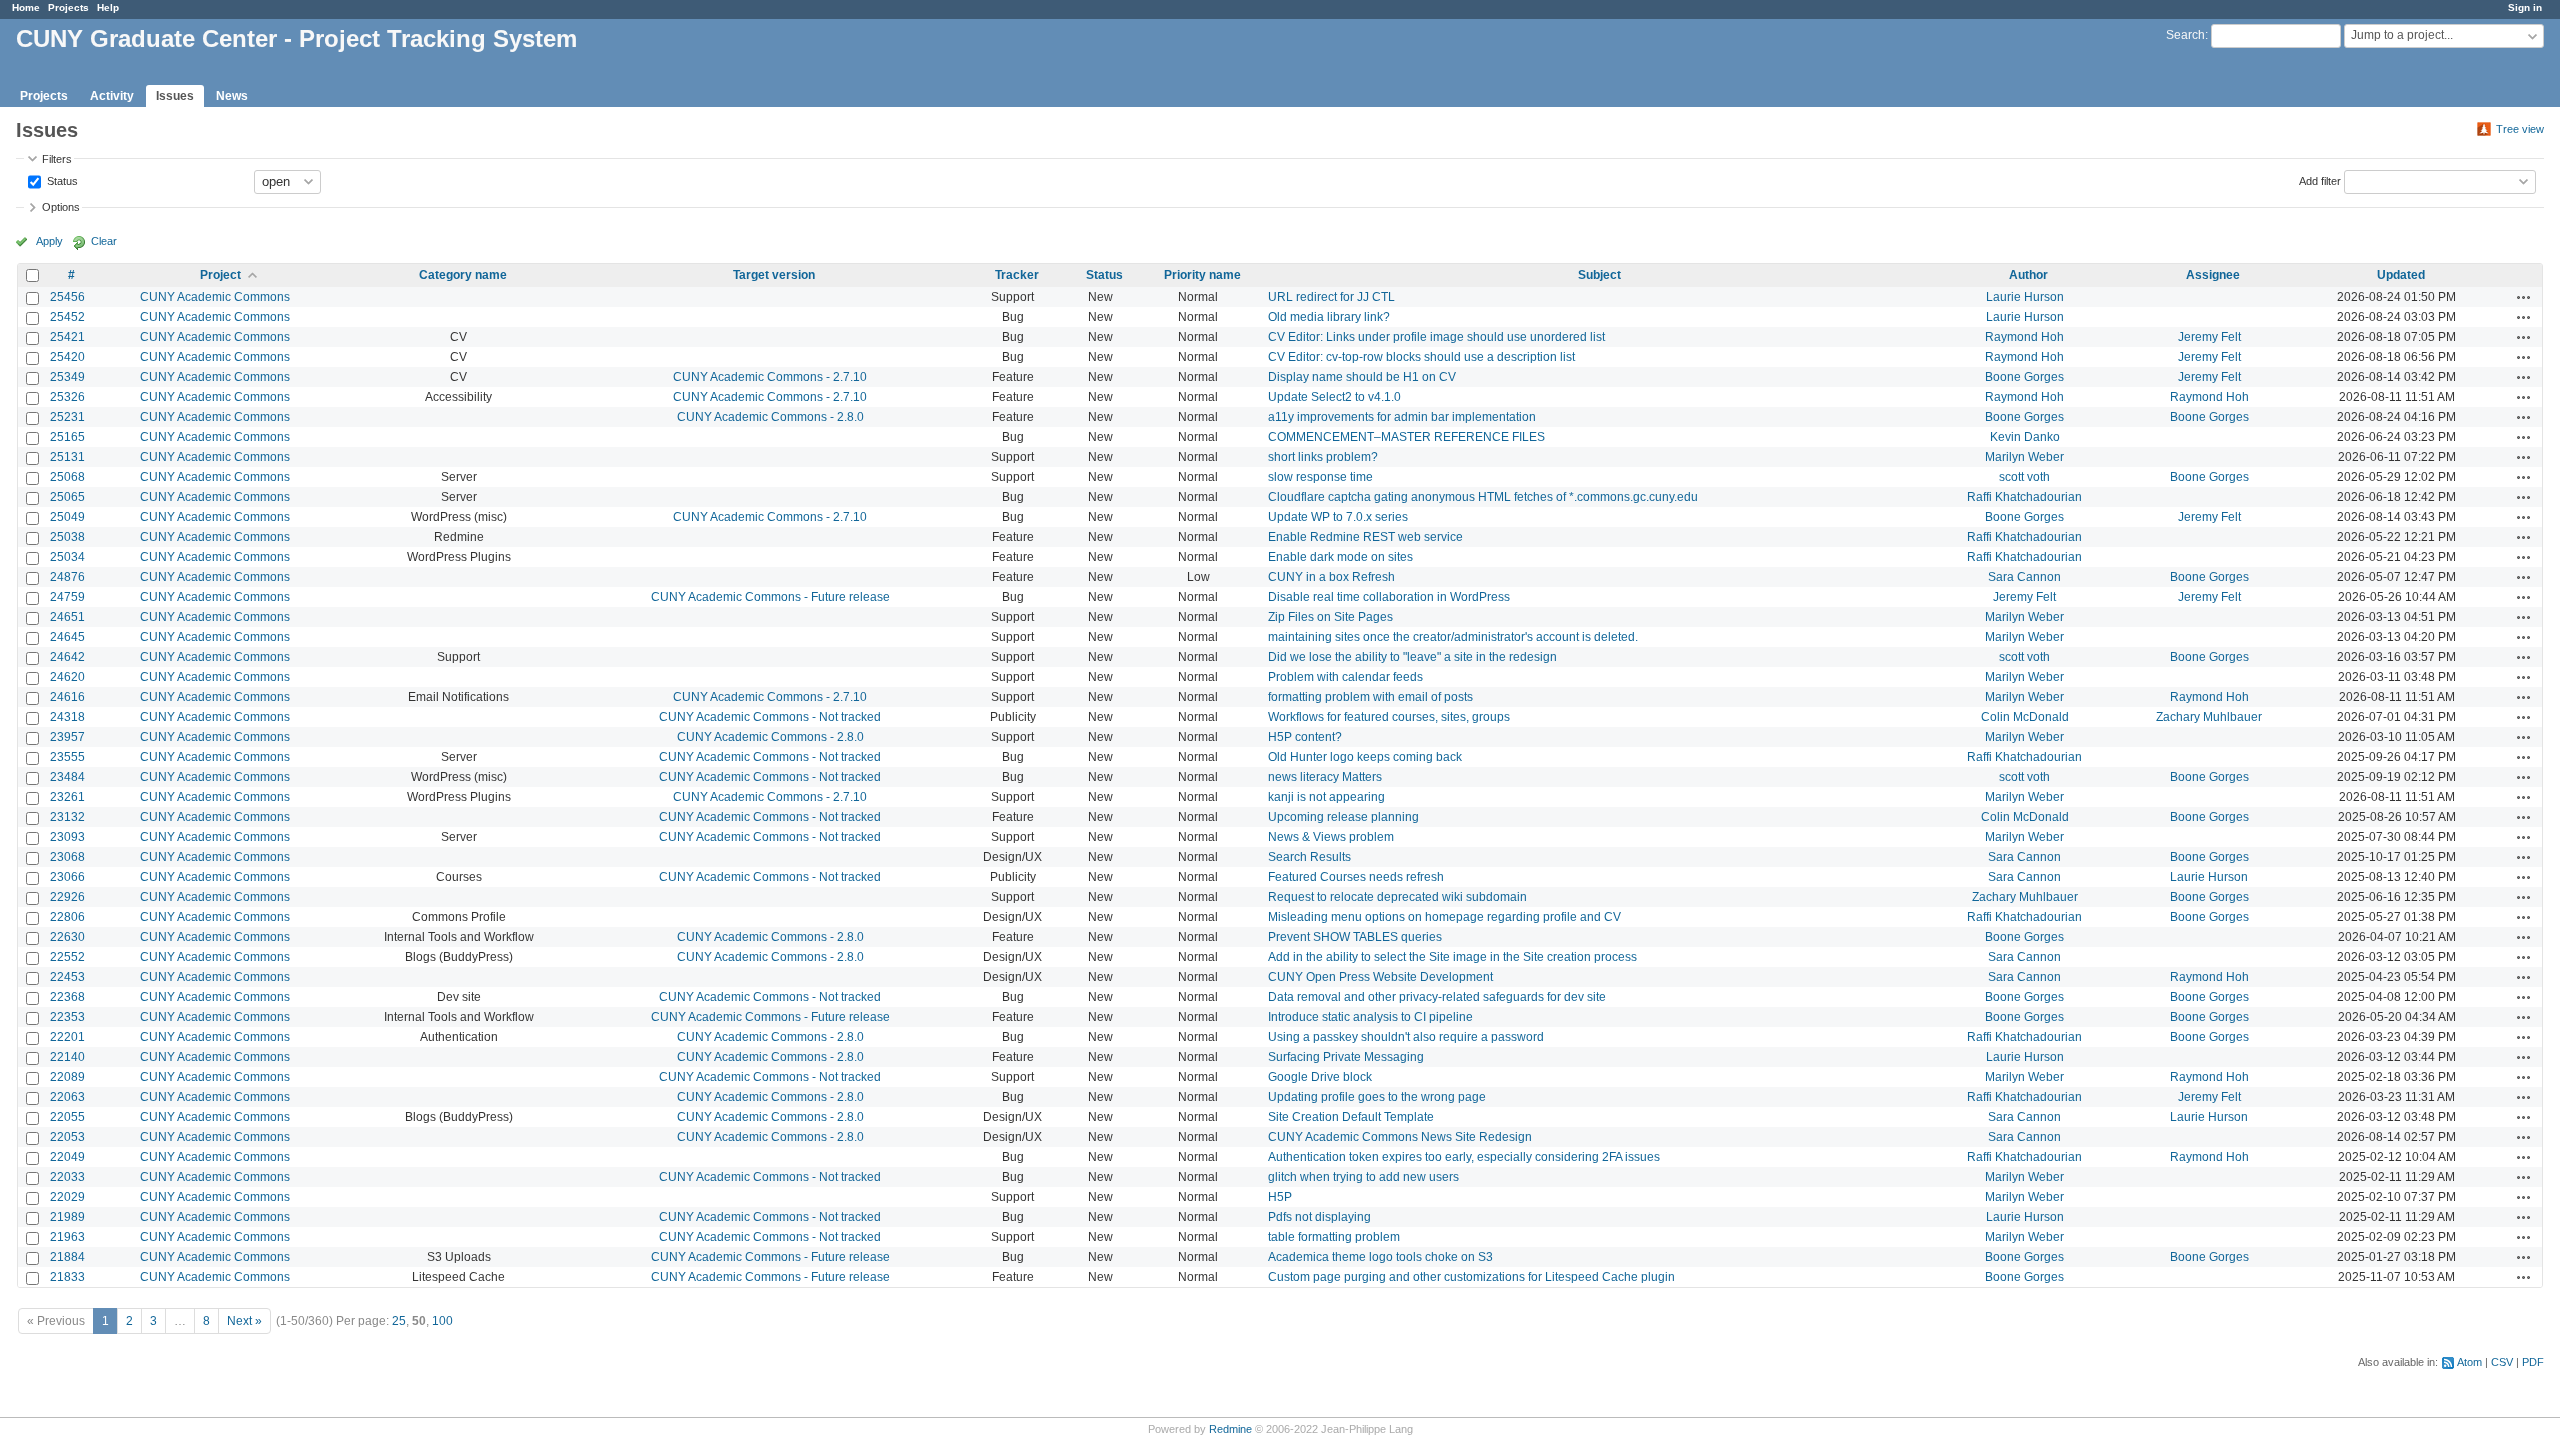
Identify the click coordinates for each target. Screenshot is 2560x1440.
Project (220, 275)
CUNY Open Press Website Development (1380, 977)
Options (61, 207)
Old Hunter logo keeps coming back (1365, 757)
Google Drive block (1320, 1077)
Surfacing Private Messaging (1346, 1057)
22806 (67, 917)
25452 (67, 317)
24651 (67, 617)
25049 (67, 517)
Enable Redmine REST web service (1365, 537)
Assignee (2213, 275)
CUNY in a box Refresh (1331, 577)
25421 (67, 337)
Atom (2469, 1362)
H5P (1280, 1197)
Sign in (2525, 7)
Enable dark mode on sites (1340, 557)
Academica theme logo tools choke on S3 (1380, 1257)
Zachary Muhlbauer (2209, 717)
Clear (104, 241)
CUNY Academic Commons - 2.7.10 (770, 377)
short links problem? (1323, 457)
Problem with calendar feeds (1345, 677)
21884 (67, 1257)
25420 (67, 357)
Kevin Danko (2025, 437)
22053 (67, 1137)
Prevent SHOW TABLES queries (1355, 937)
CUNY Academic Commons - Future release (770, 597)
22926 (67, 897)
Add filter (2320, 180)
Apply (49, 241)
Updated (2401, 275)
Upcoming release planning (1343, 817)
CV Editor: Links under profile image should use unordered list (1436, 337)
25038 (67, 537)
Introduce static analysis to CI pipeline (1370, 1017)
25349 (67, 377)
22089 (67, 1077)
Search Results (1309, 857)
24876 (67, 577)
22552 (67, 957)
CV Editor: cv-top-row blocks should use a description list (1421, 357)
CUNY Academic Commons (215, 297)
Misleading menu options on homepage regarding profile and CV (1444, 917)
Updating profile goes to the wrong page (1377, 1097)
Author (2028, 275)
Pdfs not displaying (1319, 1217)
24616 (67, 697)
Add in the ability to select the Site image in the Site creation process (1452, 957)
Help (108, 7)
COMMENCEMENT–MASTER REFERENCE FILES (1406, 437)
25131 (67, 457)
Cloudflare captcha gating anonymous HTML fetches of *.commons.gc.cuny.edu (1483, 497)
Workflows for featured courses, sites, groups (1389, 717)
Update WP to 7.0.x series (1338, 517)
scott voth (2024, 477)
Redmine (1230, 1429)
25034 (67, 557)
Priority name (1202, 275)
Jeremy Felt (2209, 337)
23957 (67, 737)
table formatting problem (1334, 1237)
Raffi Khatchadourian (2024, 497)
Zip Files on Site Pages (1330, 617)
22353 (67, 1017)
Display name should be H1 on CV (1362, 377)
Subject (1599, 275)
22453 (67, 977)
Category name (463, 275)
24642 (67, 657)
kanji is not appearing (1326, 797)
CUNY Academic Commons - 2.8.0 (770, 417)
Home (26, 7)
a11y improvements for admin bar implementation (1402, 417)
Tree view (2520, 129)
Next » (244, 1321)
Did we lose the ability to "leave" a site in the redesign (1412, 657)
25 (399, 1321)
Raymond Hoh (2024, 337)
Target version (774, 275)
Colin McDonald (2025, 717)
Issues (175, 96)
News (232, 96)
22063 (67, 1097)
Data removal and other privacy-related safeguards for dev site (1437, 997)
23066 (67, 877)
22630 (67, 937)
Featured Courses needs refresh (1356, 877)
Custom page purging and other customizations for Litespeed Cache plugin (1471, 1277)
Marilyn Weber (2024, 457)
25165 (67, 437)
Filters (57, 159)
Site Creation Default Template (1351, 1117)
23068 (67, 857)
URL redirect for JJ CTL (1331, 297)
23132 (67, 817)
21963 (67, 1237)
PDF (2533, 1362)
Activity (112, 96)
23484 (67, 777)
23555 (67, 757)
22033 (67, 1177)
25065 (67, 497)
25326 (67, 397)
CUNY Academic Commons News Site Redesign (1400, 1137)
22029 (67, 1197)
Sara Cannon (2024, 577)
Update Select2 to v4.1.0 (1334, 397)
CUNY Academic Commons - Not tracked (770, 717)
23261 (67, 797)
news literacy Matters (1325, 777)
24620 (67, 677)
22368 (67, 997)
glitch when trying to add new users (1363, 1177)
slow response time (1320, 477)
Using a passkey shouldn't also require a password (1406, 1037)
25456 (67, 297)
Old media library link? (1329, 317)
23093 (67, 837)
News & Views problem (1331, 837)
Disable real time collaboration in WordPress (1389, 597)
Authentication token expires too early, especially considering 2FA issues (1464, 1157)
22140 (67, 1057)
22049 (67, 1157)
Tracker (1017, 275)
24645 (67, 637)
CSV (2502, 1362)
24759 (67, 597)
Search (2185, 35)
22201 (67, 1037)
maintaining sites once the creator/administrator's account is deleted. (1453, 637)
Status (61, 180)
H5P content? (1305, 737)
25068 (67, 477)
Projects (68, 7)
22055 (67, 1117)
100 (442, 1321)
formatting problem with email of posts (1370, 697)
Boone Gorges (2024, 377)
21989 (67, 1217)
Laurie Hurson (2025, 297)
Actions (2524, 297)
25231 (67, 417)
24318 (67, 717)
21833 (67, 1277)
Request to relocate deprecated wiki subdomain (1397, 897)
